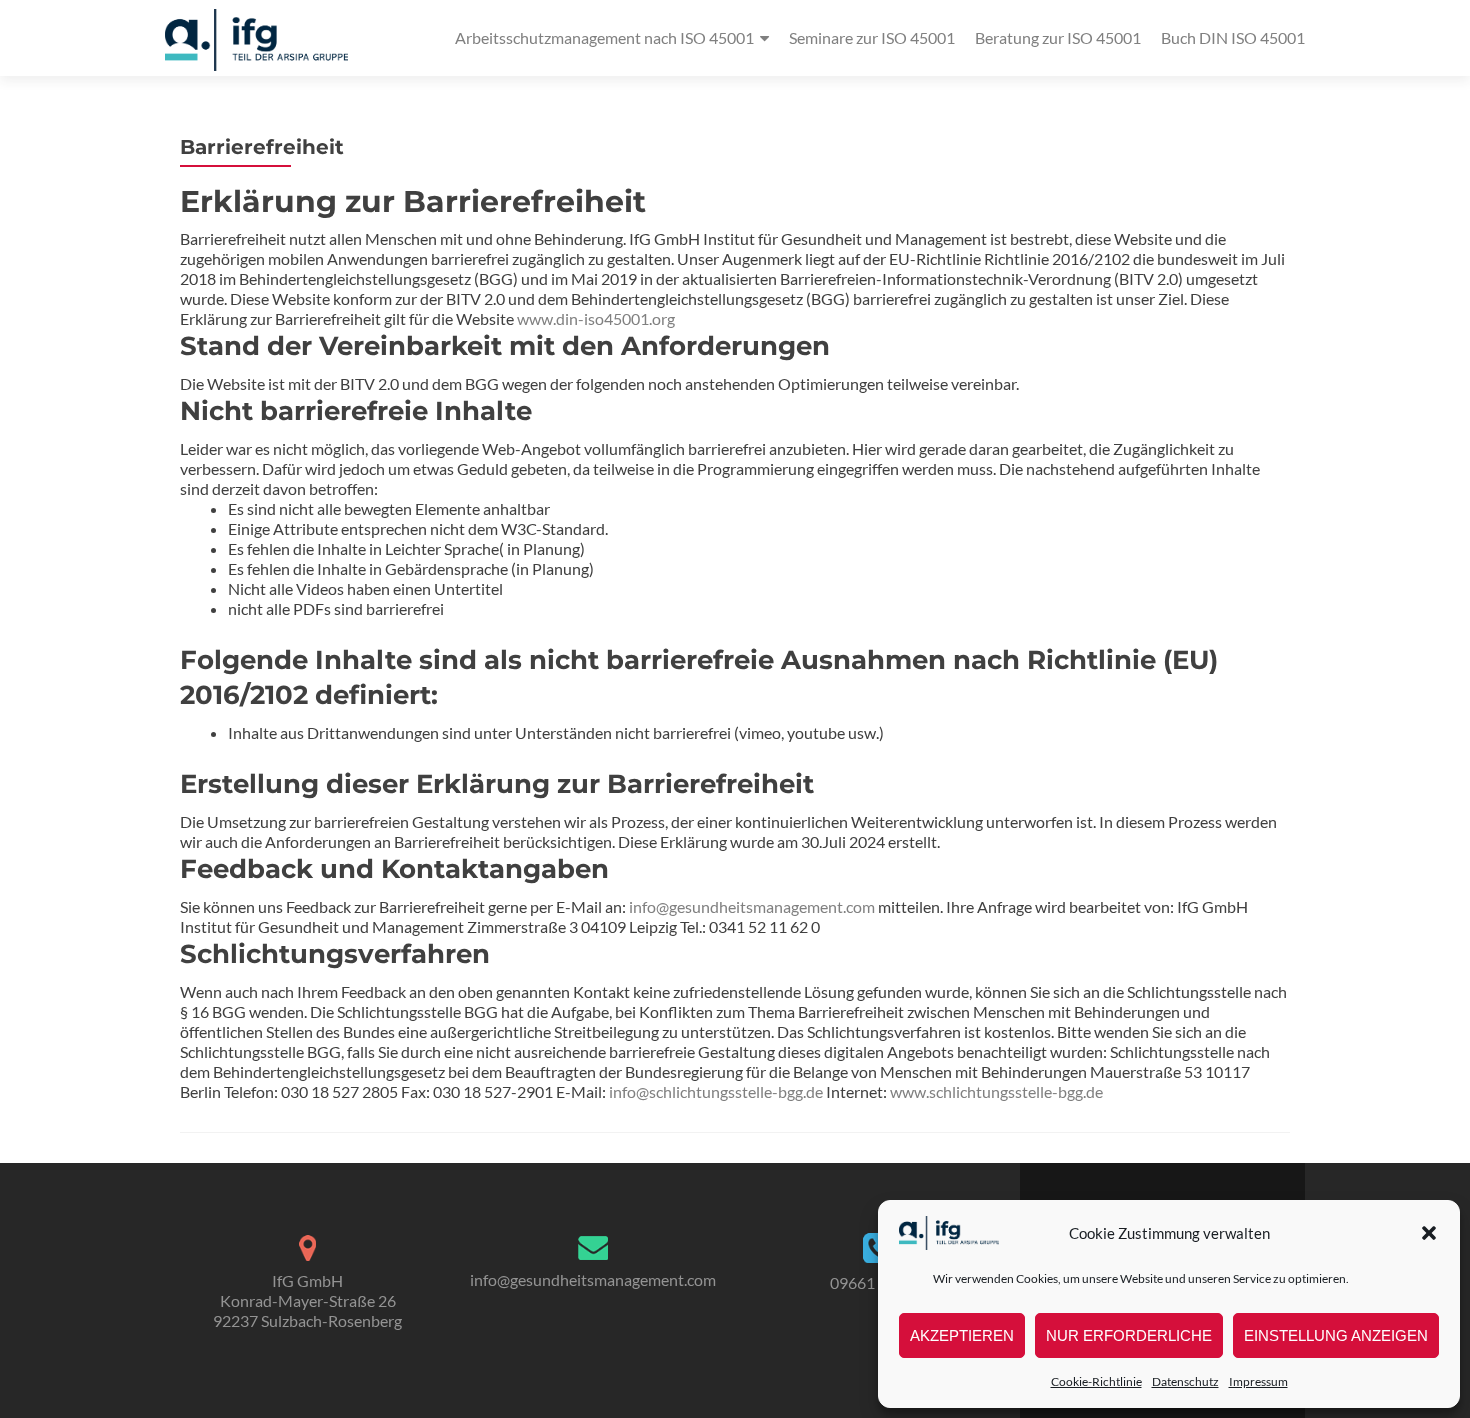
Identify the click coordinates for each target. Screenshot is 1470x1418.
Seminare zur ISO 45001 (872, 37)
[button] (1429, 1233)
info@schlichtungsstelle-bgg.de (716, 1091)
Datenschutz (1185, 1381)
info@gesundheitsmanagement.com (752, 906)
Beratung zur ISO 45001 (1058, 37)
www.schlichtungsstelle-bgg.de (996, 1091)
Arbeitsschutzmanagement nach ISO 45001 (604, 37)
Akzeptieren (962, 1335)
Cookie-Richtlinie (1096, 1381)
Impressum (1258, 1381)
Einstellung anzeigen (1336, 1335)
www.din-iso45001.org (596, 318)
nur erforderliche (1129, 1335)
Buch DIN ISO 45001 (1233, 37)
